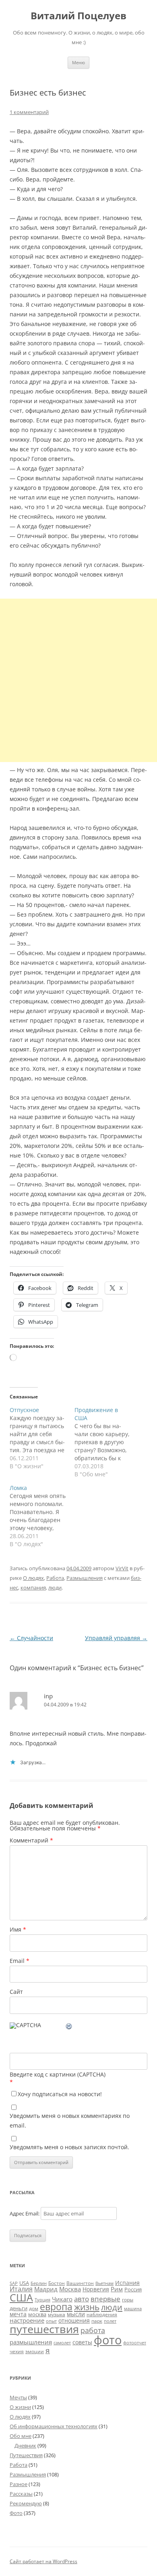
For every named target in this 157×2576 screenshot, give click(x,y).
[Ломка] (42, 1516)
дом (34, 2308)
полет (110, 2321)
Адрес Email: (25, 2213)
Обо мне (21, 2436)
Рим (117, 2289)
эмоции (35, 2351)
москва (37, 2314)
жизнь (87, 2307)
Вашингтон (80, 2283)
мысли (76, 2314)
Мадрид (46, 2289)
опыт (51, 2321)
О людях (33, 1578)
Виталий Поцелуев (78, 16)
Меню (78, 62)
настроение (27, 2320)
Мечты (18, 2397)
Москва (70, 2289)
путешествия (44, 2329)
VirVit (122, 1568)
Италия (21, 2289)
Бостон (57, 2283)
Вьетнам (104, 2283)
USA (24, 2283)
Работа (55, 1578)
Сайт (16, 1992)
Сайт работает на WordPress (43, 2561)
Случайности (31, 1638)
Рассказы (21, 2494)
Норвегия (96, 2289)
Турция (42, 2300)
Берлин (39, 2283)
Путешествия (26, 2455)
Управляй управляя (116, 1638)
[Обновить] (69, 2027)
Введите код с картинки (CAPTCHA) (58, 2074)
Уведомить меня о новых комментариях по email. (70, 2121)
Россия (133, 2289)
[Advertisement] (78, 680)
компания (33, 1588)
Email (20, 1961)
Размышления (85, 1578)
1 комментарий (29, 112)
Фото (16, 2513)
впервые (105, 2299)
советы (82, 2342)
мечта (18, 2314)
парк (97, 2321)
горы (128, 2300)
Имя (18, 1929)
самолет (62, 2343)
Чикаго (62, 2299)
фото (108, 2340)
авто (82, 2299)
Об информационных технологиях (54, 2426)
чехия (17, 2351)
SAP (14, 2283)
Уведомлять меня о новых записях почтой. (69, 2147)
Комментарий (31, 1840)
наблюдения (102, 2314)
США (21, 2297)
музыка (57, 2314)
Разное (19, 2484)
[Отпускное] (42, 1438)
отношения (74, 2320)
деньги (19, 2308)
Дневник (25, 2446)
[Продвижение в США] (107, 1442)
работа (93, 2330)
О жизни (20, 2407)
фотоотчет (135, 2343)
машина (133, 2308)
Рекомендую (26, 2503)
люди (55, 1588)
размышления (31, 2342)
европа (56, 2307)
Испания (127, 2283)
